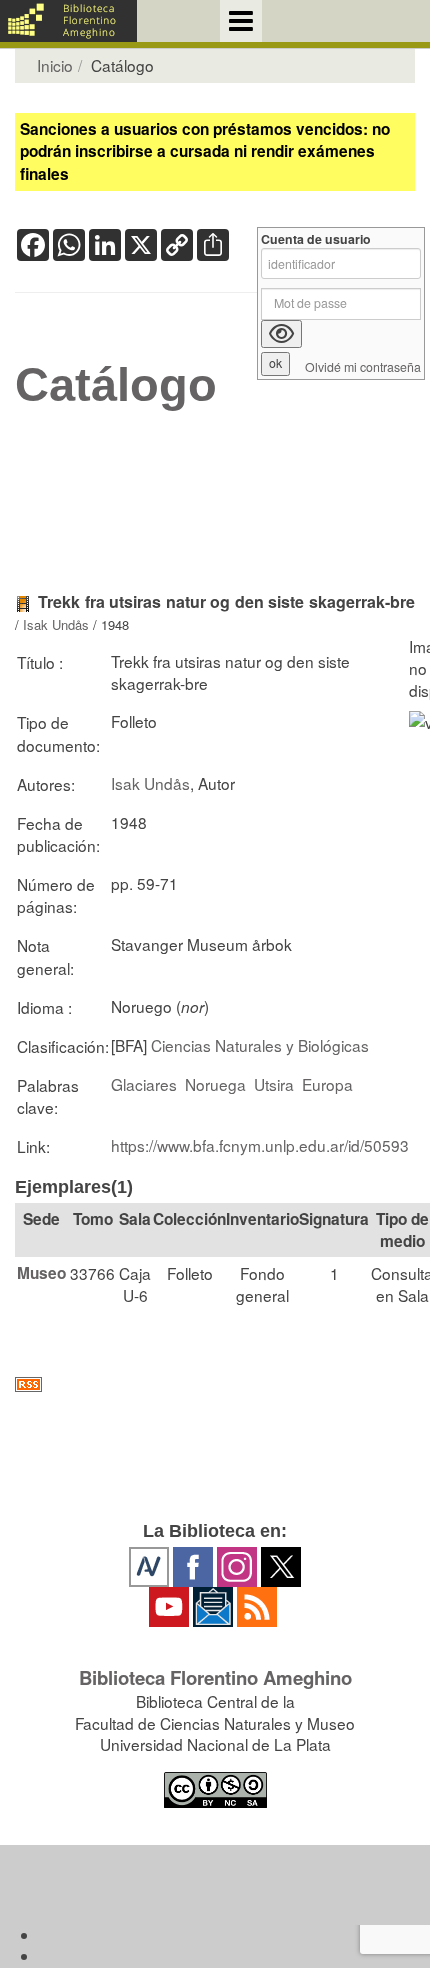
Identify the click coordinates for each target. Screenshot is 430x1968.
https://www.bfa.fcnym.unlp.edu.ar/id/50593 (260, 1145)
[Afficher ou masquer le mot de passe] (281, 334)
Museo (41, 1273)
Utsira (274, 1084)
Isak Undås (56, 624)
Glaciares (144, 1084)
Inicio (55, 65)
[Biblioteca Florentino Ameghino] (68, 21)
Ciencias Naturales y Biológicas (260, 1045)
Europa (327, 1084)
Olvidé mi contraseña (363, 367)
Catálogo (116, 385)
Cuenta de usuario (316, 239)
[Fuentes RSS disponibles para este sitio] (215, 1384)
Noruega (215, 1084)
